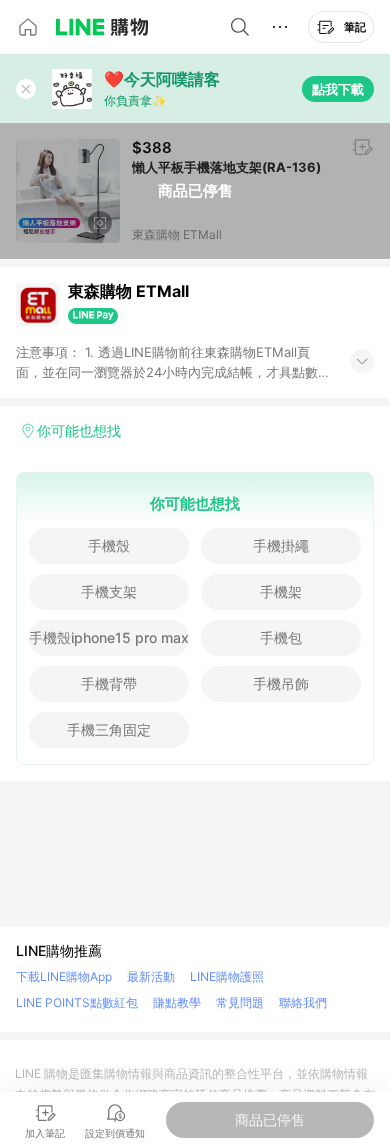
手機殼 (109, 545)
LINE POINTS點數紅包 (77, 1002)
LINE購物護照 (227, 976)
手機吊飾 (281, 683)
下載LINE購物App (64, 976)
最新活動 (151, 976)
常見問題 (240, 1002)
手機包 (281, 637)
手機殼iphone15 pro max (109, 637)
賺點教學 (177, 1002)
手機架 (281, 591)
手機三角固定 (109, 729)
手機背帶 (109, 683)
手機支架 (109, 591)
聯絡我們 (303, 1002)
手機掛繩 (281, 545)
